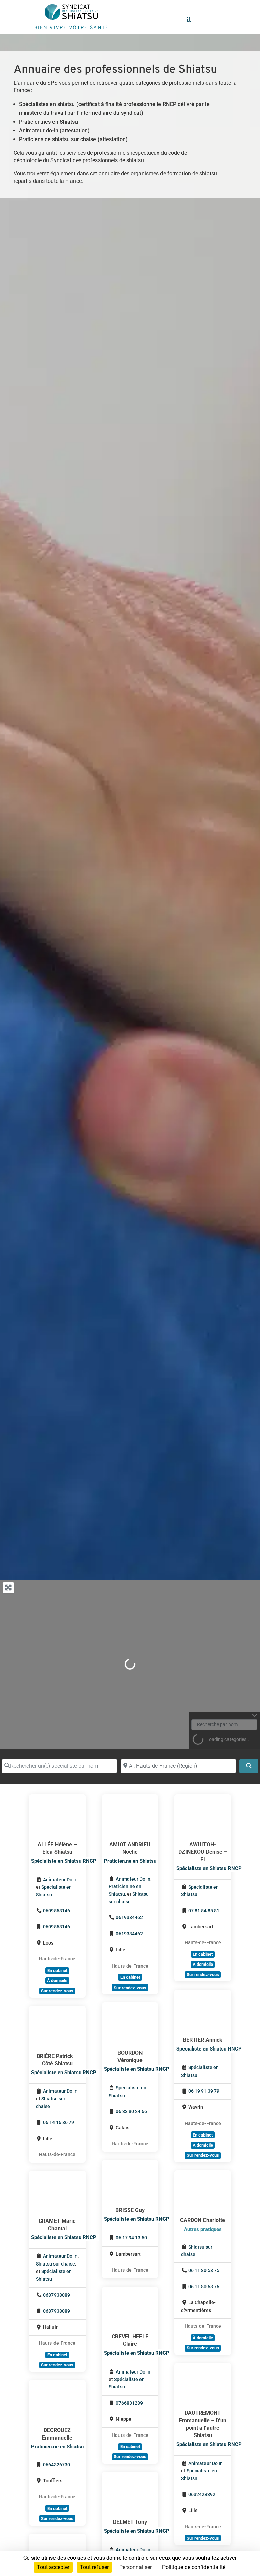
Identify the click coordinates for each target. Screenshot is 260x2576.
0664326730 (57, 2465)
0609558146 (57, 1911)
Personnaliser (135, 2567)
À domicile (57, 1981)
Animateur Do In (60, 1880)
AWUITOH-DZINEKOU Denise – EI (203, 1852)
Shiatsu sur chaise (56, 2264)
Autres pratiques (203, 2229)
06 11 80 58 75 (204, 2270)
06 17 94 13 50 (131, 2238)
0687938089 (57, 2295)
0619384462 (129, 1918)
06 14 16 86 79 (59, 2122)
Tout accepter (53, 2567)
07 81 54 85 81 (204, 1911)
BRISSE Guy (130, 2210)
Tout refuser (94, 2567)
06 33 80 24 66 (131, 2112)
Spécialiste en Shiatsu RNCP (64, 1861)
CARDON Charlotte (203, 2220)
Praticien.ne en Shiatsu (130, 1861)
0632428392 (202, 2495)
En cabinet (57, 1970)
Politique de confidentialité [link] (194, 2567)
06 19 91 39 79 (204, 2091)
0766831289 (129, 2403)
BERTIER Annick (203, 2040)
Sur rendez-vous (57, 1991)
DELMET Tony (130, 2522)
